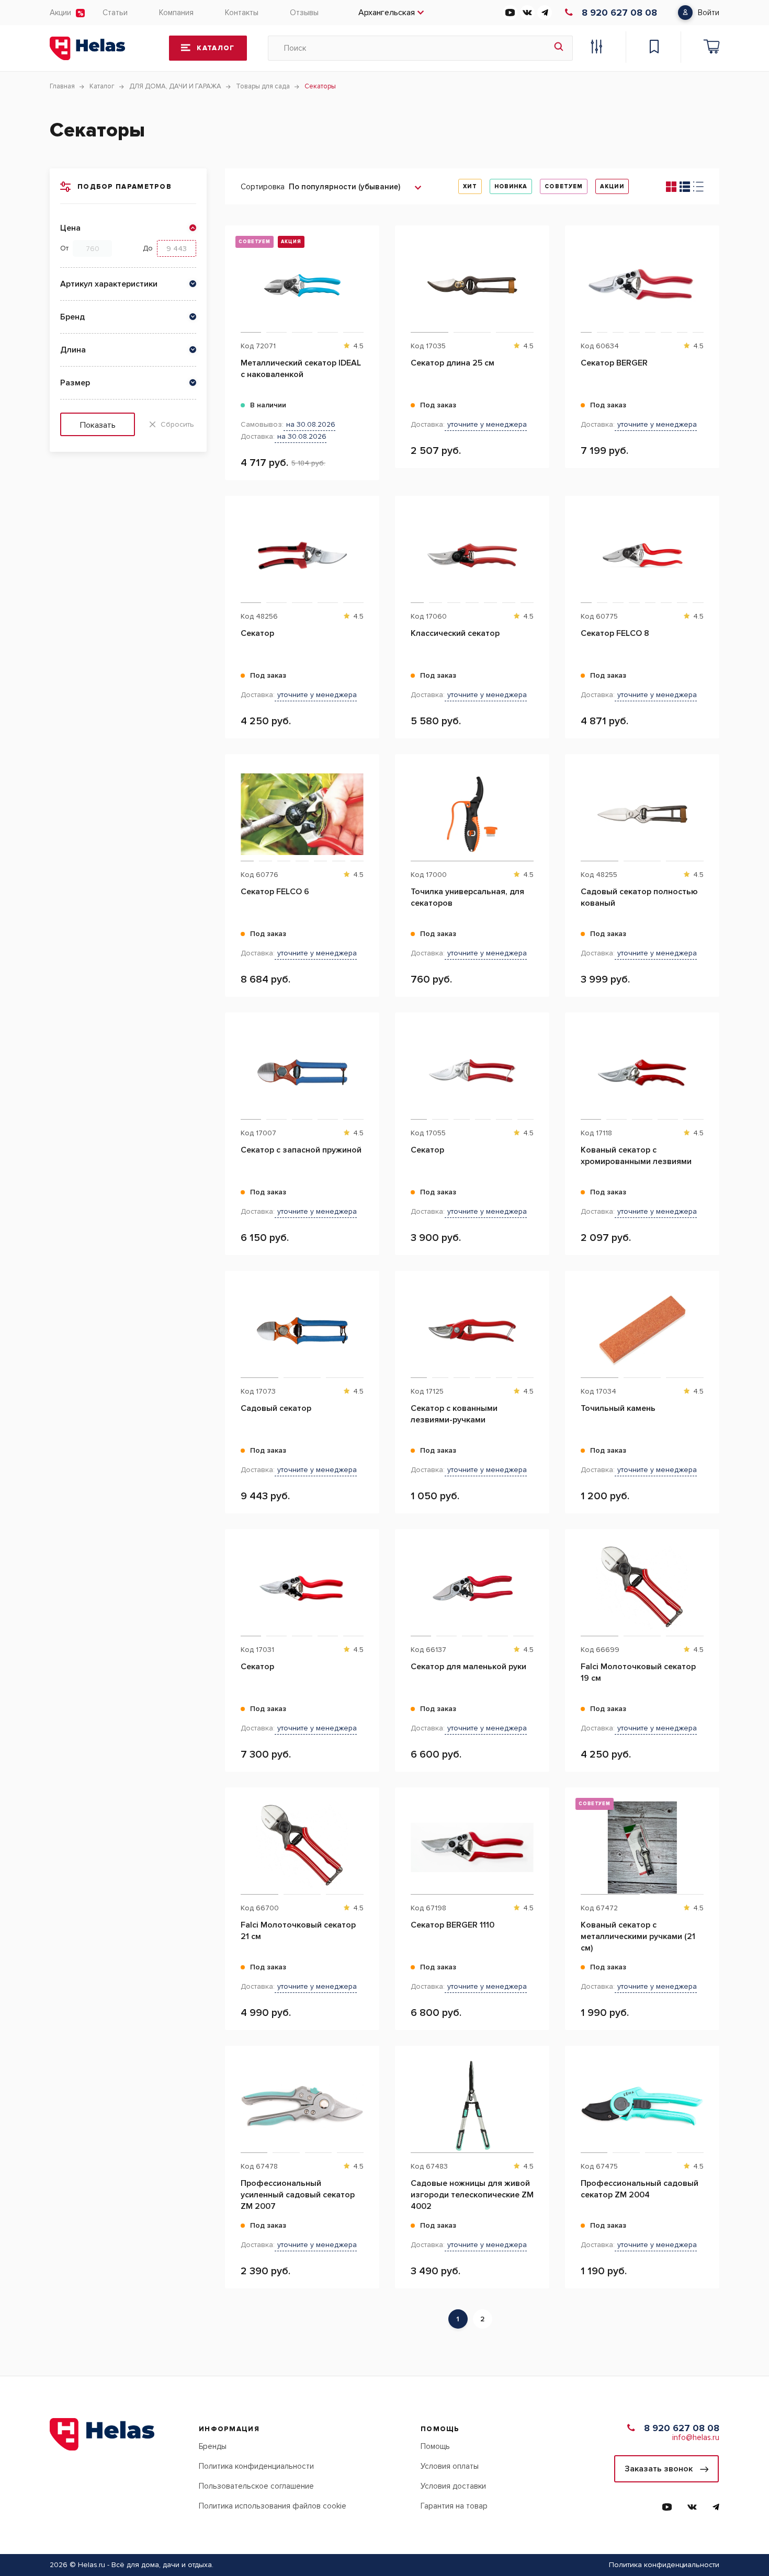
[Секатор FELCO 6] (302, 814)
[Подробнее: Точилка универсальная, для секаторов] (536, 807)
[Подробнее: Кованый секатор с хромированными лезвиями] (706, 1065)
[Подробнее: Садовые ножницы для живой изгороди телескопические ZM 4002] (536, 2099)
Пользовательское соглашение (256, 2486)
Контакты (242, 13)
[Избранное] (654, 48)
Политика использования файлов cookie (273, 2506)
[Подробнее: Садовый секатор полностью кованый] (706, 807)
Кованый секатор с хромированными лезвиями (636, 1156)
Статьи (115, 13)
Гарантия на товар (454, 2506)
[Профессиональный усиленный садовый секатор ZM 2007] (302, 2106)
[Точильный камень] (642, 1331)
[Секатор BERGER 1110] (472, 1848)
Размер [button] (75, 383)
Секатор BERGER (614, 363)
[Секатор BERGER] (642, 286)
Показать (98, 425)
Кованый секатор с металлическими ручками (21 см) (638, 1936)
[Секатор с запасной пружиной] (302, 1073)
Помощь (435, 2446)
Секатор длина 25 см (453, 363)
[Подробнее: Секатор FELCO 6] (366, 807)
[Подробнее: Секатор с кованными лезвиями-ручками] (536, 1324)
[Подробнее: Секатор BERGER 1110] (536, 1840)
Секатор (257, 633)
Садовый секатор (276, 1408)
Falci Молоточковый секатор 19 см (638, 1672)
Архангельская (387, 13)
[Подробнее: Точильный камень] (706, 1324)
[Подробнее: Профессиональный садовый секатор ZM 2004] (706, 2099)
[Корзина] (711, 48)
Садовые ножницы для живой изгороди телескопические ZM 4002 (472, 2195)
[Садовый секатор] (302, 1331)
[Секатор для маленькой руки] (472, 1589)
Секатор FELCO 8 (615, 633)
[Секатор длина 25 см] (472, 286)
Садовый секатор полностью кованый (639, 897)
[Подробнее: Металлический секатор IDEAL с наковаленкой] (366, 278)
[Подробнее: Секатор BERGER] (706, 278)
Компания (176, 13)
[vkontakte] (527, 13)
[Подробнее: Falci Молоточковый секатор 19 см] (706, 1582)
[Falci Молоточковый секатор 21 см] (302, 1848)
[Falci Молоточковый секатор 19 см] (642, 1589)
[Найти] (559, 48)
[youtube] (510, 13)
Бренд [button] (72, 317)
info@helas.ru (696, 2437)
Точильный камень (618, 1408)
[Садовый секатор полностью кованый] (642, 814)
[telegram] (545, 13)
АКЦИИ (612, 186)
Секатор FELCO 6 (275, 892)
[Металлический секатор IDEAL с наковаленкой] (302, 286)
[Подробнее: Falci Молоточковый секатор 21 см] (366, 1840)
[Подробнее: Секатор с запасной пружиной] (366, 1065)
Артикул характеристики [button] (109, 284)
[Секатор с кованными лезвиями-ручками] (472, 1331)
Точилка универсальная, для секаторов (467, 897)
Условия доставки (453, 2486)
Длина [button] (73, 350)
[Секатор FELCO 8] (642, 556)
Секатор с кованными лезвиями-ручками (454, 1414)
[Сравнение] (596, 48)
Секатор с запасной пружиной (301, 1150)
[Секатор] (302, 556)
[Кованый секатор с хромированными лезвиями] (642, 1073)
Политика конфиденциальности (256, 2466)
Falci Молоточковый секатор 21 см (298, 1931)
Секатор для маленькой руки (468, 1667)
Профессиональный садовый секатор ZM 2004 (640, 2189)
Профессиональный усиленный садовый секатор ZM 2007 (298, 2195)
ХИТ (470, 186)
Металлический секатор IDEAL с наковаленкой (301, 369)
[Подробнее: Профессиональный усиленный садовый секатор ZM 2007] (366, 2099)
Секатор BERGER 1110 (453, 1925)
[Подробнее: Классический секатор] (536, 549)
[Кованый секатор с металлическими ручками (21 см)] (642, 1848)
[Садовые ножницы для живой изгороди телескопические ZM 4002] (472, 2106)
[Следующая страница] (500, 2319)
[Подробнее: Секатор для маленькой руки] (536, 1582)
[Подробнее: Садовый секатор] (366, 1324)
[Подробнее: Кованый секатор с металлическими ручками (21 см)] (706, 1840)
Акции (60, 13)
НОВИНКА (511, 186)
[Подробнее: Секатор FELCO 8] (706, 549)
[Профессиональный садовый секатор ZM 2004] (642, 2106)
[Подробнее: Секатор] (366, 549)
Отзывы (304, 13)
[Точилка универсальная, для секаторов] (472, 814)
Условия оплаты (450, 2466)
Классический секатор (455, 633)
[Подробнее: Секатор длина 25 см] (536, 278)
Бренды (213, 2446)
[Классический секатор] (472, 556)
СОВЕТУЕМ (564, 186)
